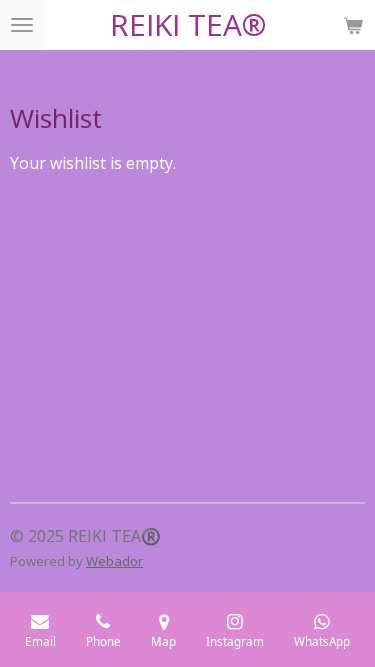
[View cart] (353, 25)
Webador (114, 561)
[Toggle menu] (22, 25)
